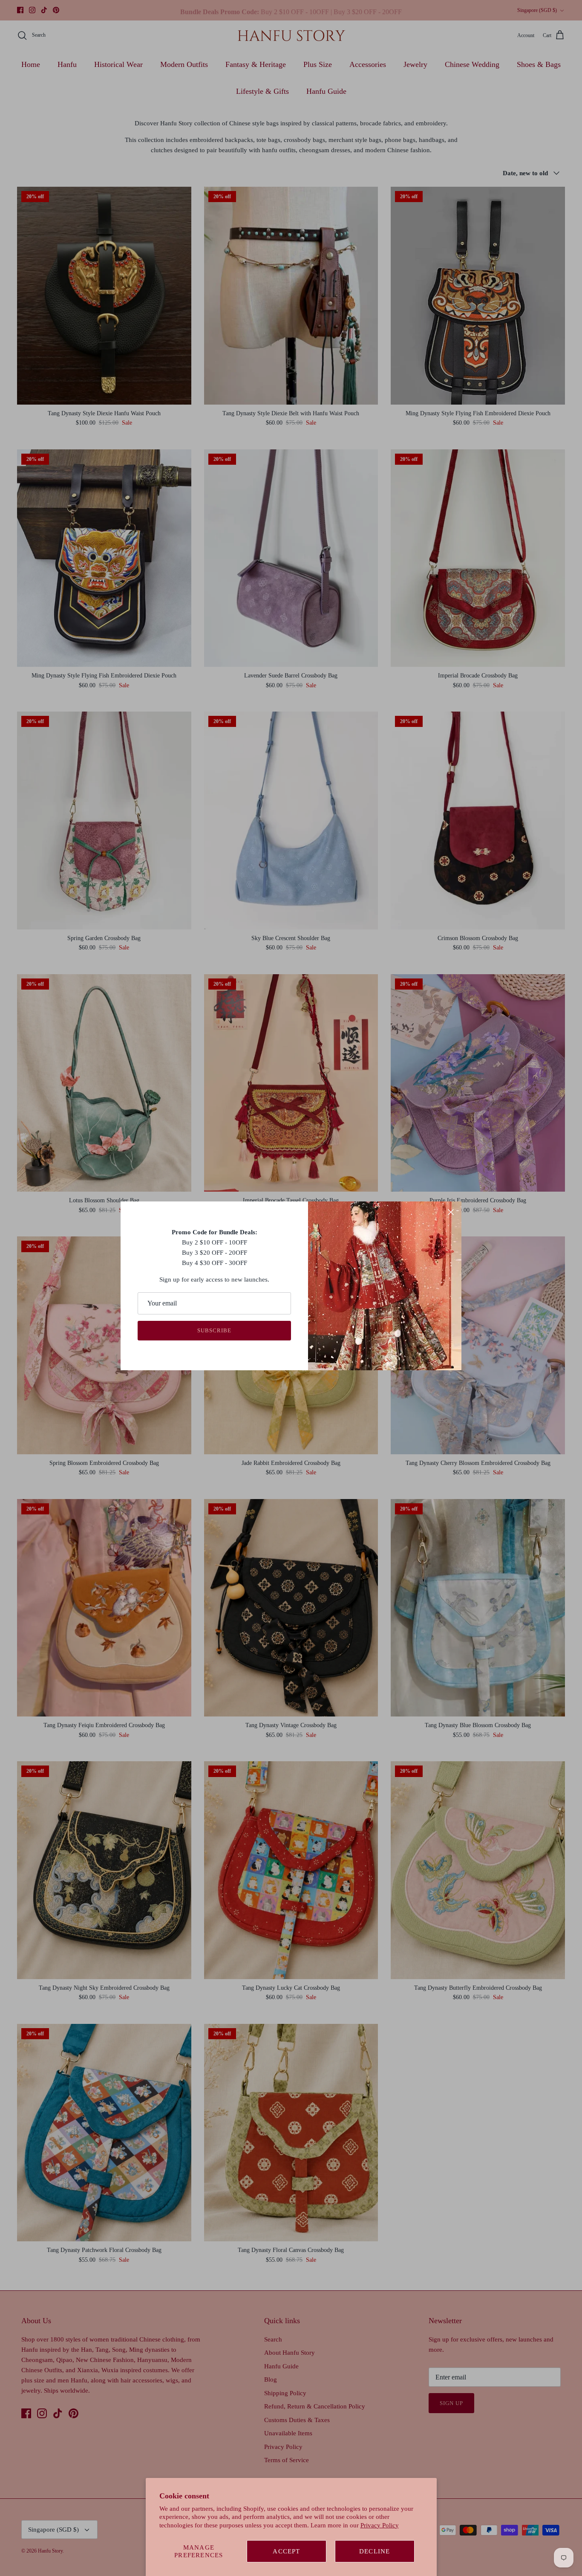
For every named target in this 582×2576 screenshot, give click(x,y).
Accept (286, 2551)
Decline (375, 2551)
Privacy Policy (380, 2525)
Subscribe (214, 1330)
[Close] (451, 1212)
